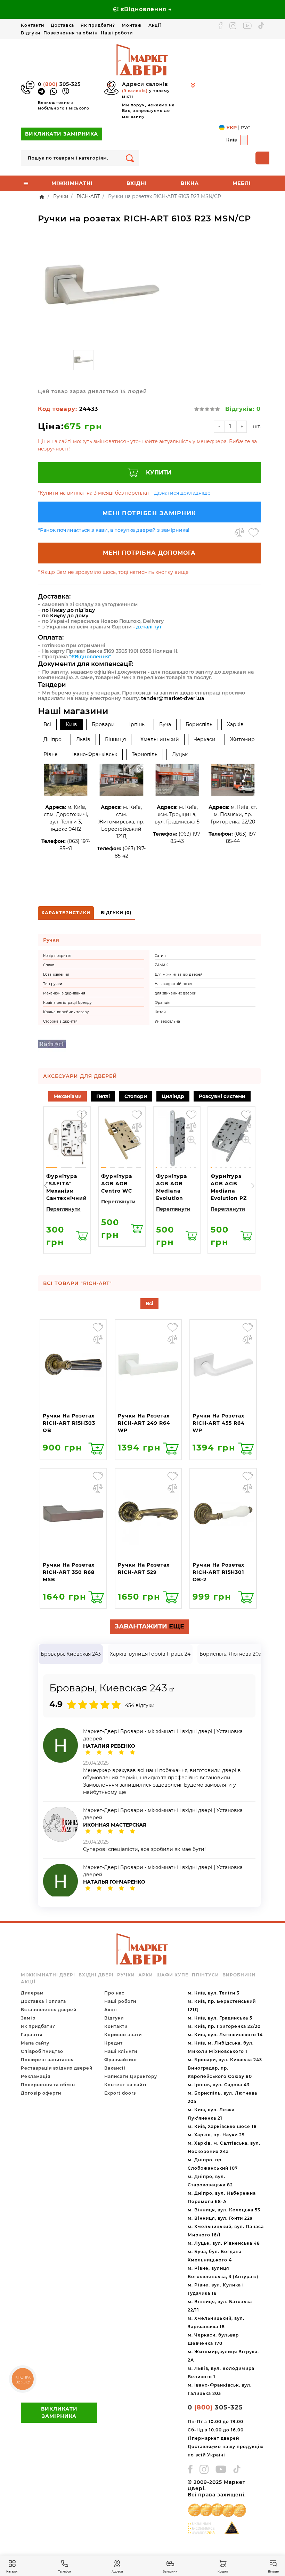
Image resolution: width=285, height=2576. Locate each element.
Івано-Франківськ (95, 754)
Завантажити (149, 1626)
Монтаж (132, 25)
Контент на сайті (125, 2085)
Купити (159, 473)
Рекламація (36, 2076)
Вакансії (115, 2068)
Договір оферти (41, 2093)
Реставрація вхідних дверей (57, 2068)
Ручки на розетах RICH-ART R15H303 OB (69, 1423)
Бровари (103, 724)
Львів (83, 739)
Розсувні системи (222, 1096)
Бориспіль (199, 724)
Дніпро (52, 739)
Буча (165, 724)
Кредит (113, 2043)
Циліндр (173, 1096)
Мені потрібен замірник (149, 513)
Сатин (160, 956)
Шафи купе (172, 1975)
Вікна (190, 183)
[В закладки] (254, 533)
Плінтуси (205, 1975)
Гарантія (32, 2035)
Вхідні (137, 183)
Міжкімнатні (72, 183)
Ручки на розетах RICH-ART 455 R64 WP (219, 1423)
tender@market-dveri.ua (173, 698)
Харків (235, 724)
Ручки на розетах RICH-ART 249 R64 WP (144, 1423)
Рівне (51, 754)
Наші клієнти (121, 2051)
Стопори (136, 1096)
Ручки (126, 1975)
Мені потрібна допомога (149, 553)
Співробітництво (42, 2051)
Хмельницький (160, 739)
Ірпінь (137, 724)
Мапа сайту (35, 2043)
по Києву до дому (65, 616)
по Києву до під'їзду (68, 610)
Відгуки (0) (116, 913)
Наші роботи (117, 33)
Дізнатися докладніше (182, 493)
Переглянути (63, 1209)
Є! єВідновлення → (142, 9)
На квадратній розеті (174, 984)
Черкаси (205, 739)
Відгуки (31, 33)
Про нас (114, 1993)
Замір (28, 2018)
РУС (246, 128)
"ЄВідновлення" (90, 657)
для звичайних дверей (176, 993)
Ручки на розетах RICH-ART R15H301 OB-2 (218, 1572)
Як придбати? (98, 25)
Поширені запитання (47, 2060)
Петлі (103, 1096)
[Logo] (142, 59)
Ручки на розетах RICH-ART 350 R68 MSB (69, 1572)
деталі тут (149, 627)
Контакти (32, 25)
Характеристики (66, 913)
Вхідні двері (96, 1975)
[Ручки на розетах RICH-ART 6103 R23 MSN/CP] (101, 288)
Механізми (68, 1096)
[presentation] (46, 1185)
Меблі (242, 183)
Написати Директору (131, 2076)
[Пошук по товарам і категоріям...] (130, 158)
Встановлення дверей (49, 2010)
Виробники (239, 1975)
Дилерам (32, 1993)
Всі (47, 724)
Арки (146, 1975)
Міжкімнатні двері (48, 1975)
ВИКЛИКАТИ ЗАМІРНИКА (62, 134)
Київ (71, 724)
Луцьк (180, 754)
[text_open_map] (172, 1690)
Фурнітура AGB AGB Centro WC (117, 1184)
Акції (155, 25)
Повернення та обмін (71, 33)
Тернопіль (145, 754)
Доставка (62, 25)
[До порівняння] (239, 533)
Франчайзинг (121, 2060)
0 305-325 (59, 84)
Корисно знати (123, 2035)
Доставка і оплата (43, 2001)
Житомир (242, 739)
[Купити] (82, 1236)
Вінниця (115, 739)
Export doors (120, 2093)
